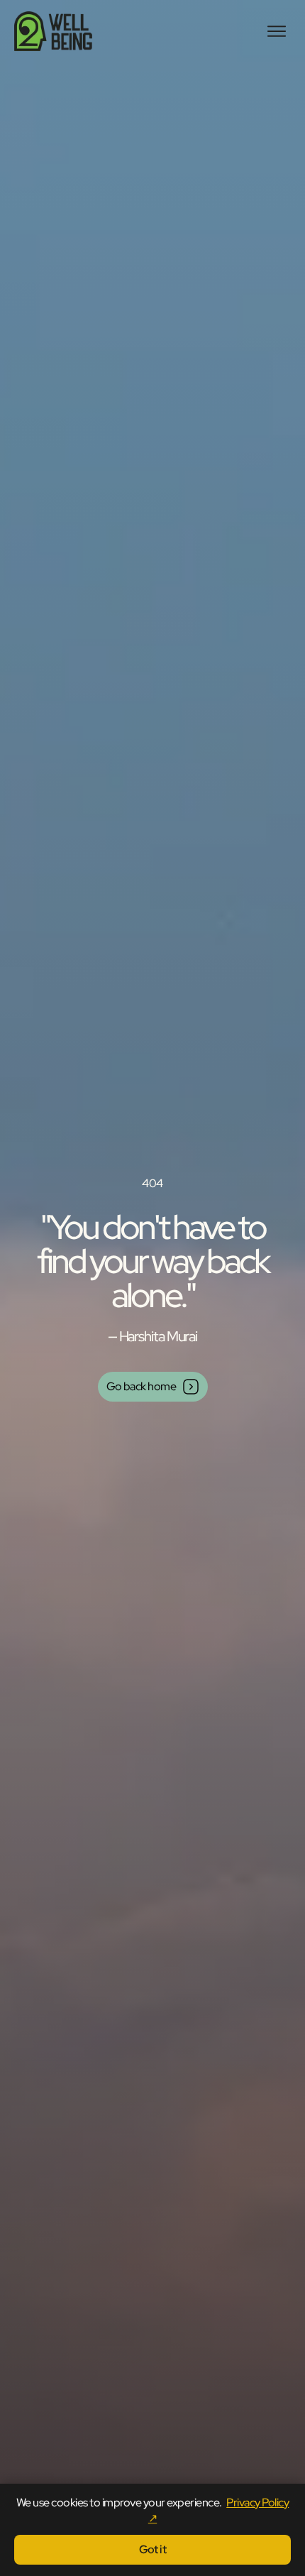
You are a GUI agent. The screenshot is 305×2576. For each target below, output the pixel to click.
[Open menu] (277, 31)
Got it (153, 2549)
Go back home (142, 1386)
